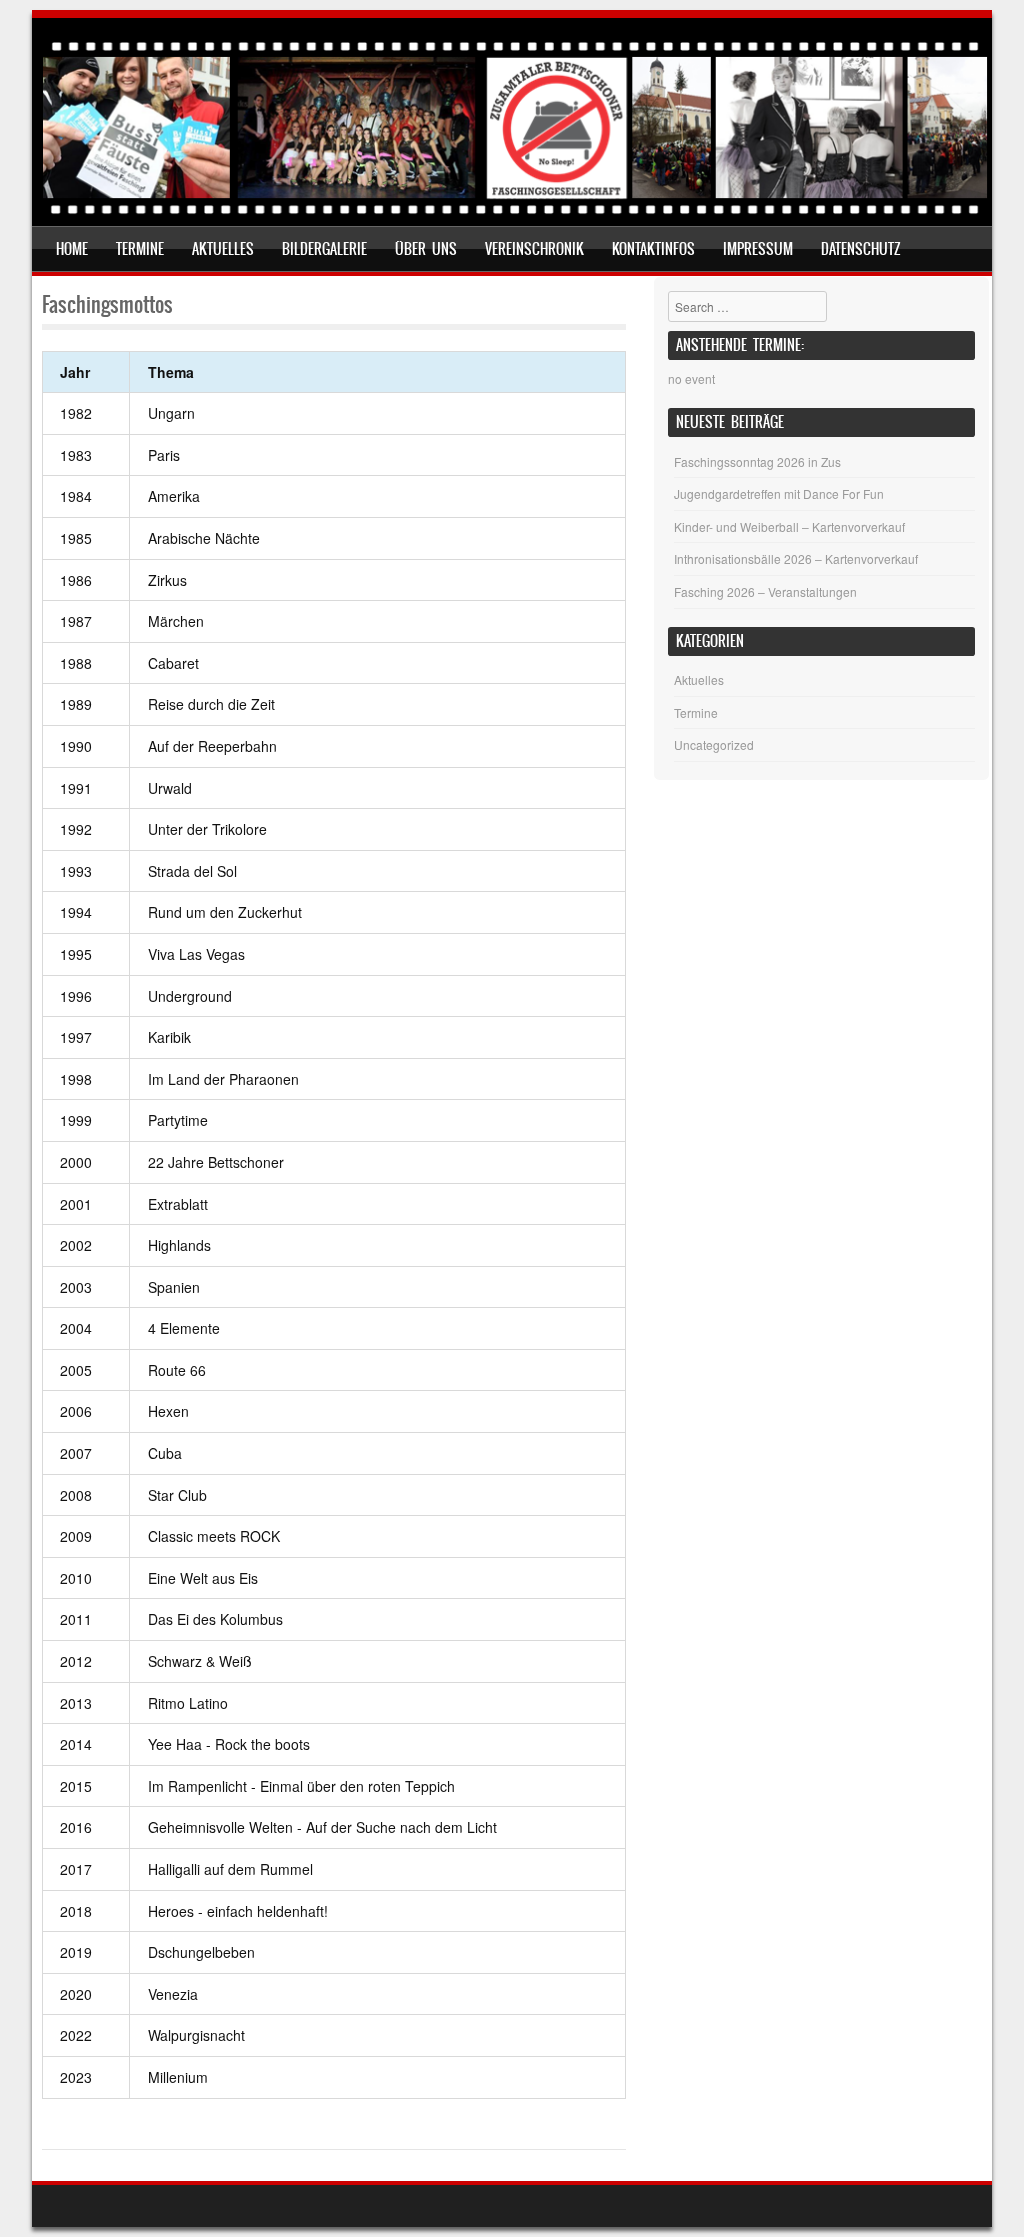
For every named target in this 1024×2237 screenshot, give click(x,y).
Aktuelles (223, 249)
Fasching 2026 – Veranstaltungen (765, 591)
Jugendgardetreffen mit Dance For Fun (779, 493)
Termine (140, 249)
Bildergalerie (324, 249)
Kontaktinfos (653, 249)
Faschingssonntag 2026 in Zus (757, 461)
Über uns (426, 249)
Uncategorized (714, 744)
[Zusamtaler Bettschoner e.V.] (515, 213)
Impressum (758, 249)
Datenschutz (861, 249)
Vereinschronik (534, 249)
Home (72, 249)
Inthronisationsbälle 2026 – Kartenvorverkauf (796, 558)
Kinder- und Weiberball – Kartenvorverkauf (789, 526)
